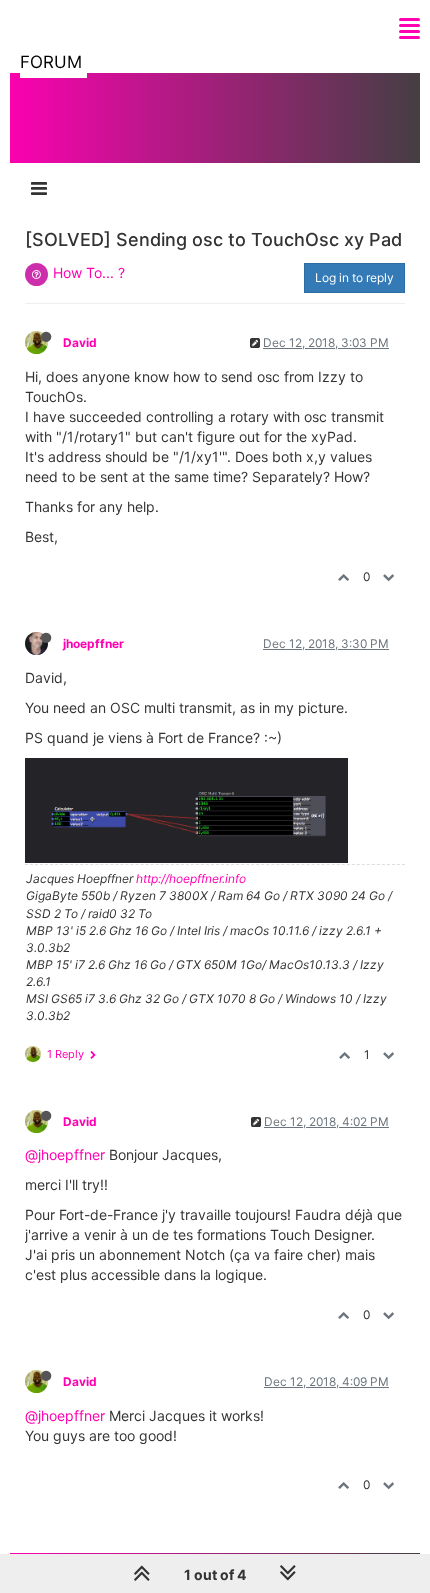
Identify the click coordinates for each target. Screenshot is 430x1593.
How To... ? (89, 272)
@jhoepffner (65, 1154)
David (80, 342)
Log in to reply (354, 277)
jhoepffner (93, 643)
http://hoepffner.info (191, 878)
